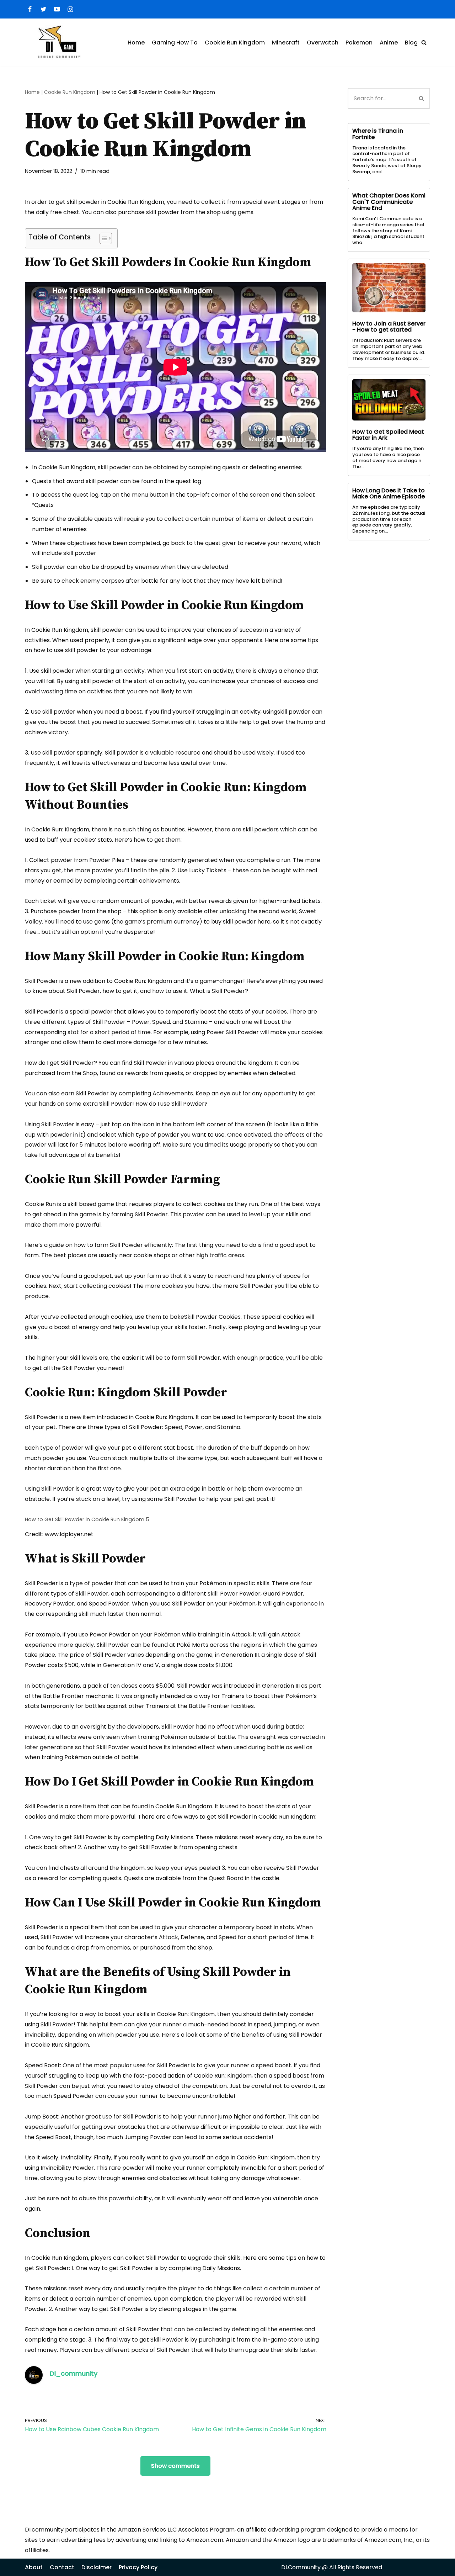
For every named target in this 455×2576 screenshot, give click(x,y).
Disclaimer (97, 2567)
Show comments (175, 2466)
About (34, 2567)
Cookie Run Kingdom (235, 43)
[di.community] (58, 43)
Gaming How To (175, 43)
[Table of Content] (106, 238)
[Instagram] (70, 9)
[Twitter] (43, 9)
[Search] (424, 43)
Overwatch (323, 43)
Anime (389, 43)
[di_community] (34, 2382)
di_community (74, 2373)
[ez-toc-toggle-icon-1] (102, 238)
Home (136, 43)
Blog (411, 43)
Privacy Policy (138, 2567)
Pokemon (359, 43)
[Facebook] (30, 9)
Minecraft (286, 43)
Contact (62, 2567)
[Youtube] (57, 9)
